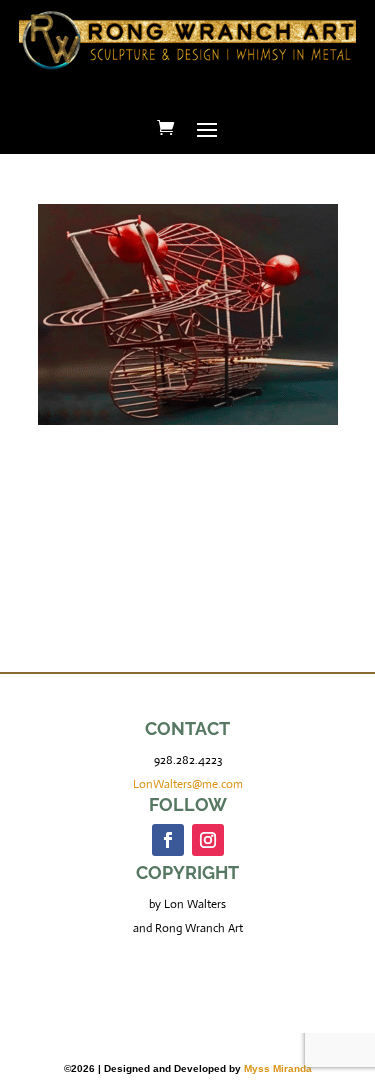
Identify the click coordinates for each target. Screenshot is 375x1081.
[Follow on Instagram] (208, 840)
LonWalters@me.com (188, 784)
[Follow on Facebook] (168, 840)
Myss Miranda (278, 1068)
